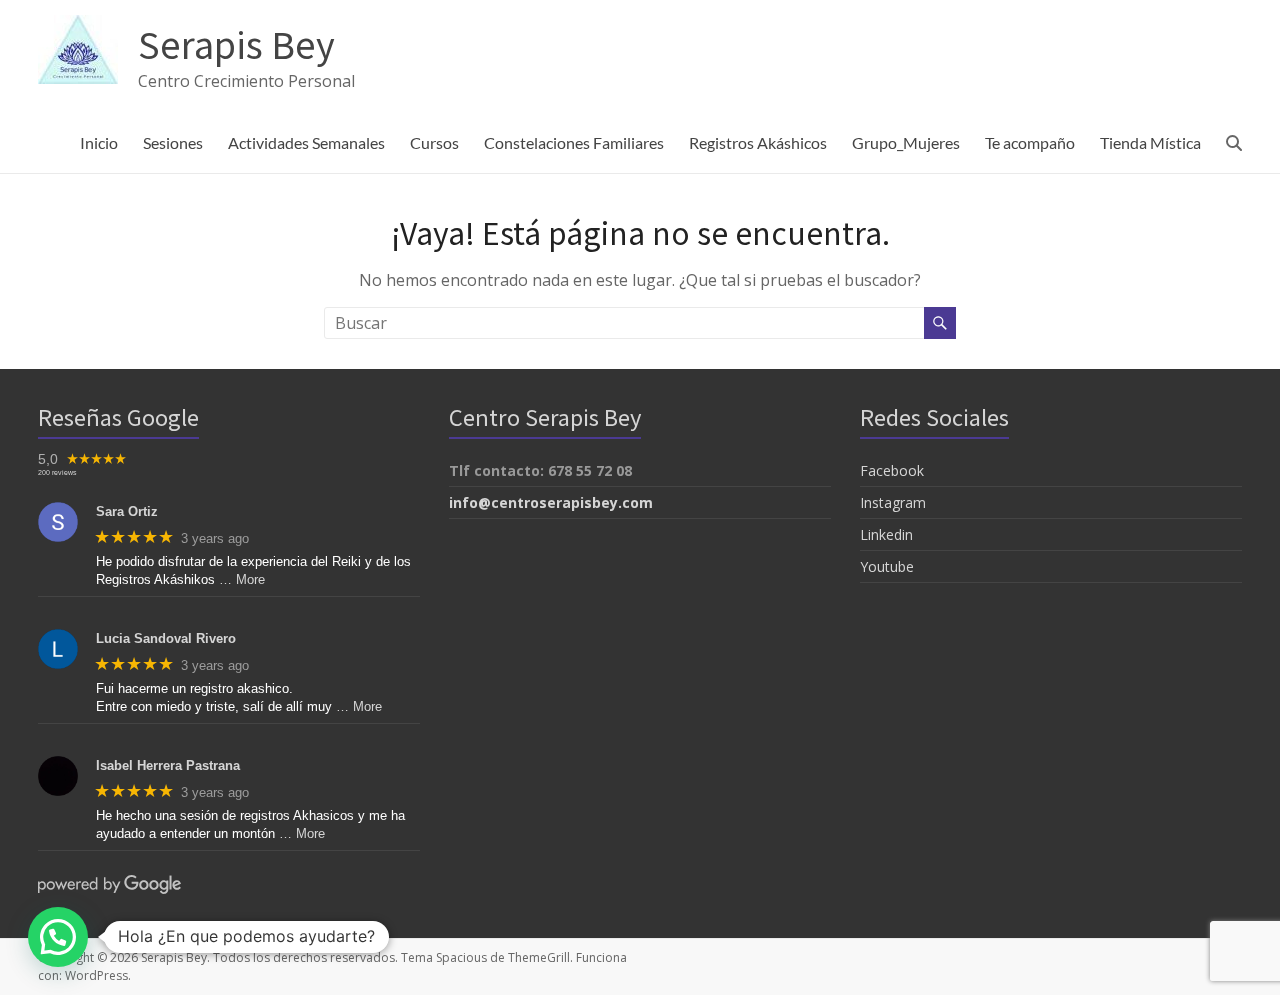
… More (242, 579)
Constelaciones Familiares (574, 142)
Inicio (99, 142)
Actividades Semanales (306, 142)
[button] (58, 937)
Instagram (893, 502)
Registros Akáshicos (758, 142)
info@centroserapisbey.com (551, 502)
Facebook (892, 470)
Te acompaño (1030, 142)
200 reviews (57, 472)
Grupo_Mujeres (906, 142)
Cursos (434, 142)
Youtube (887, 566)
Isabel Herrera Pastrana (168, 765)
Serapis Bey (236, 43)
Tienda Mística (1150, 142)
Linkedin (886, 534)
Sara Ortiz (127, 511)
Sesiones (173, 142)
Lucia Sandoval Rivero (166, 638)
